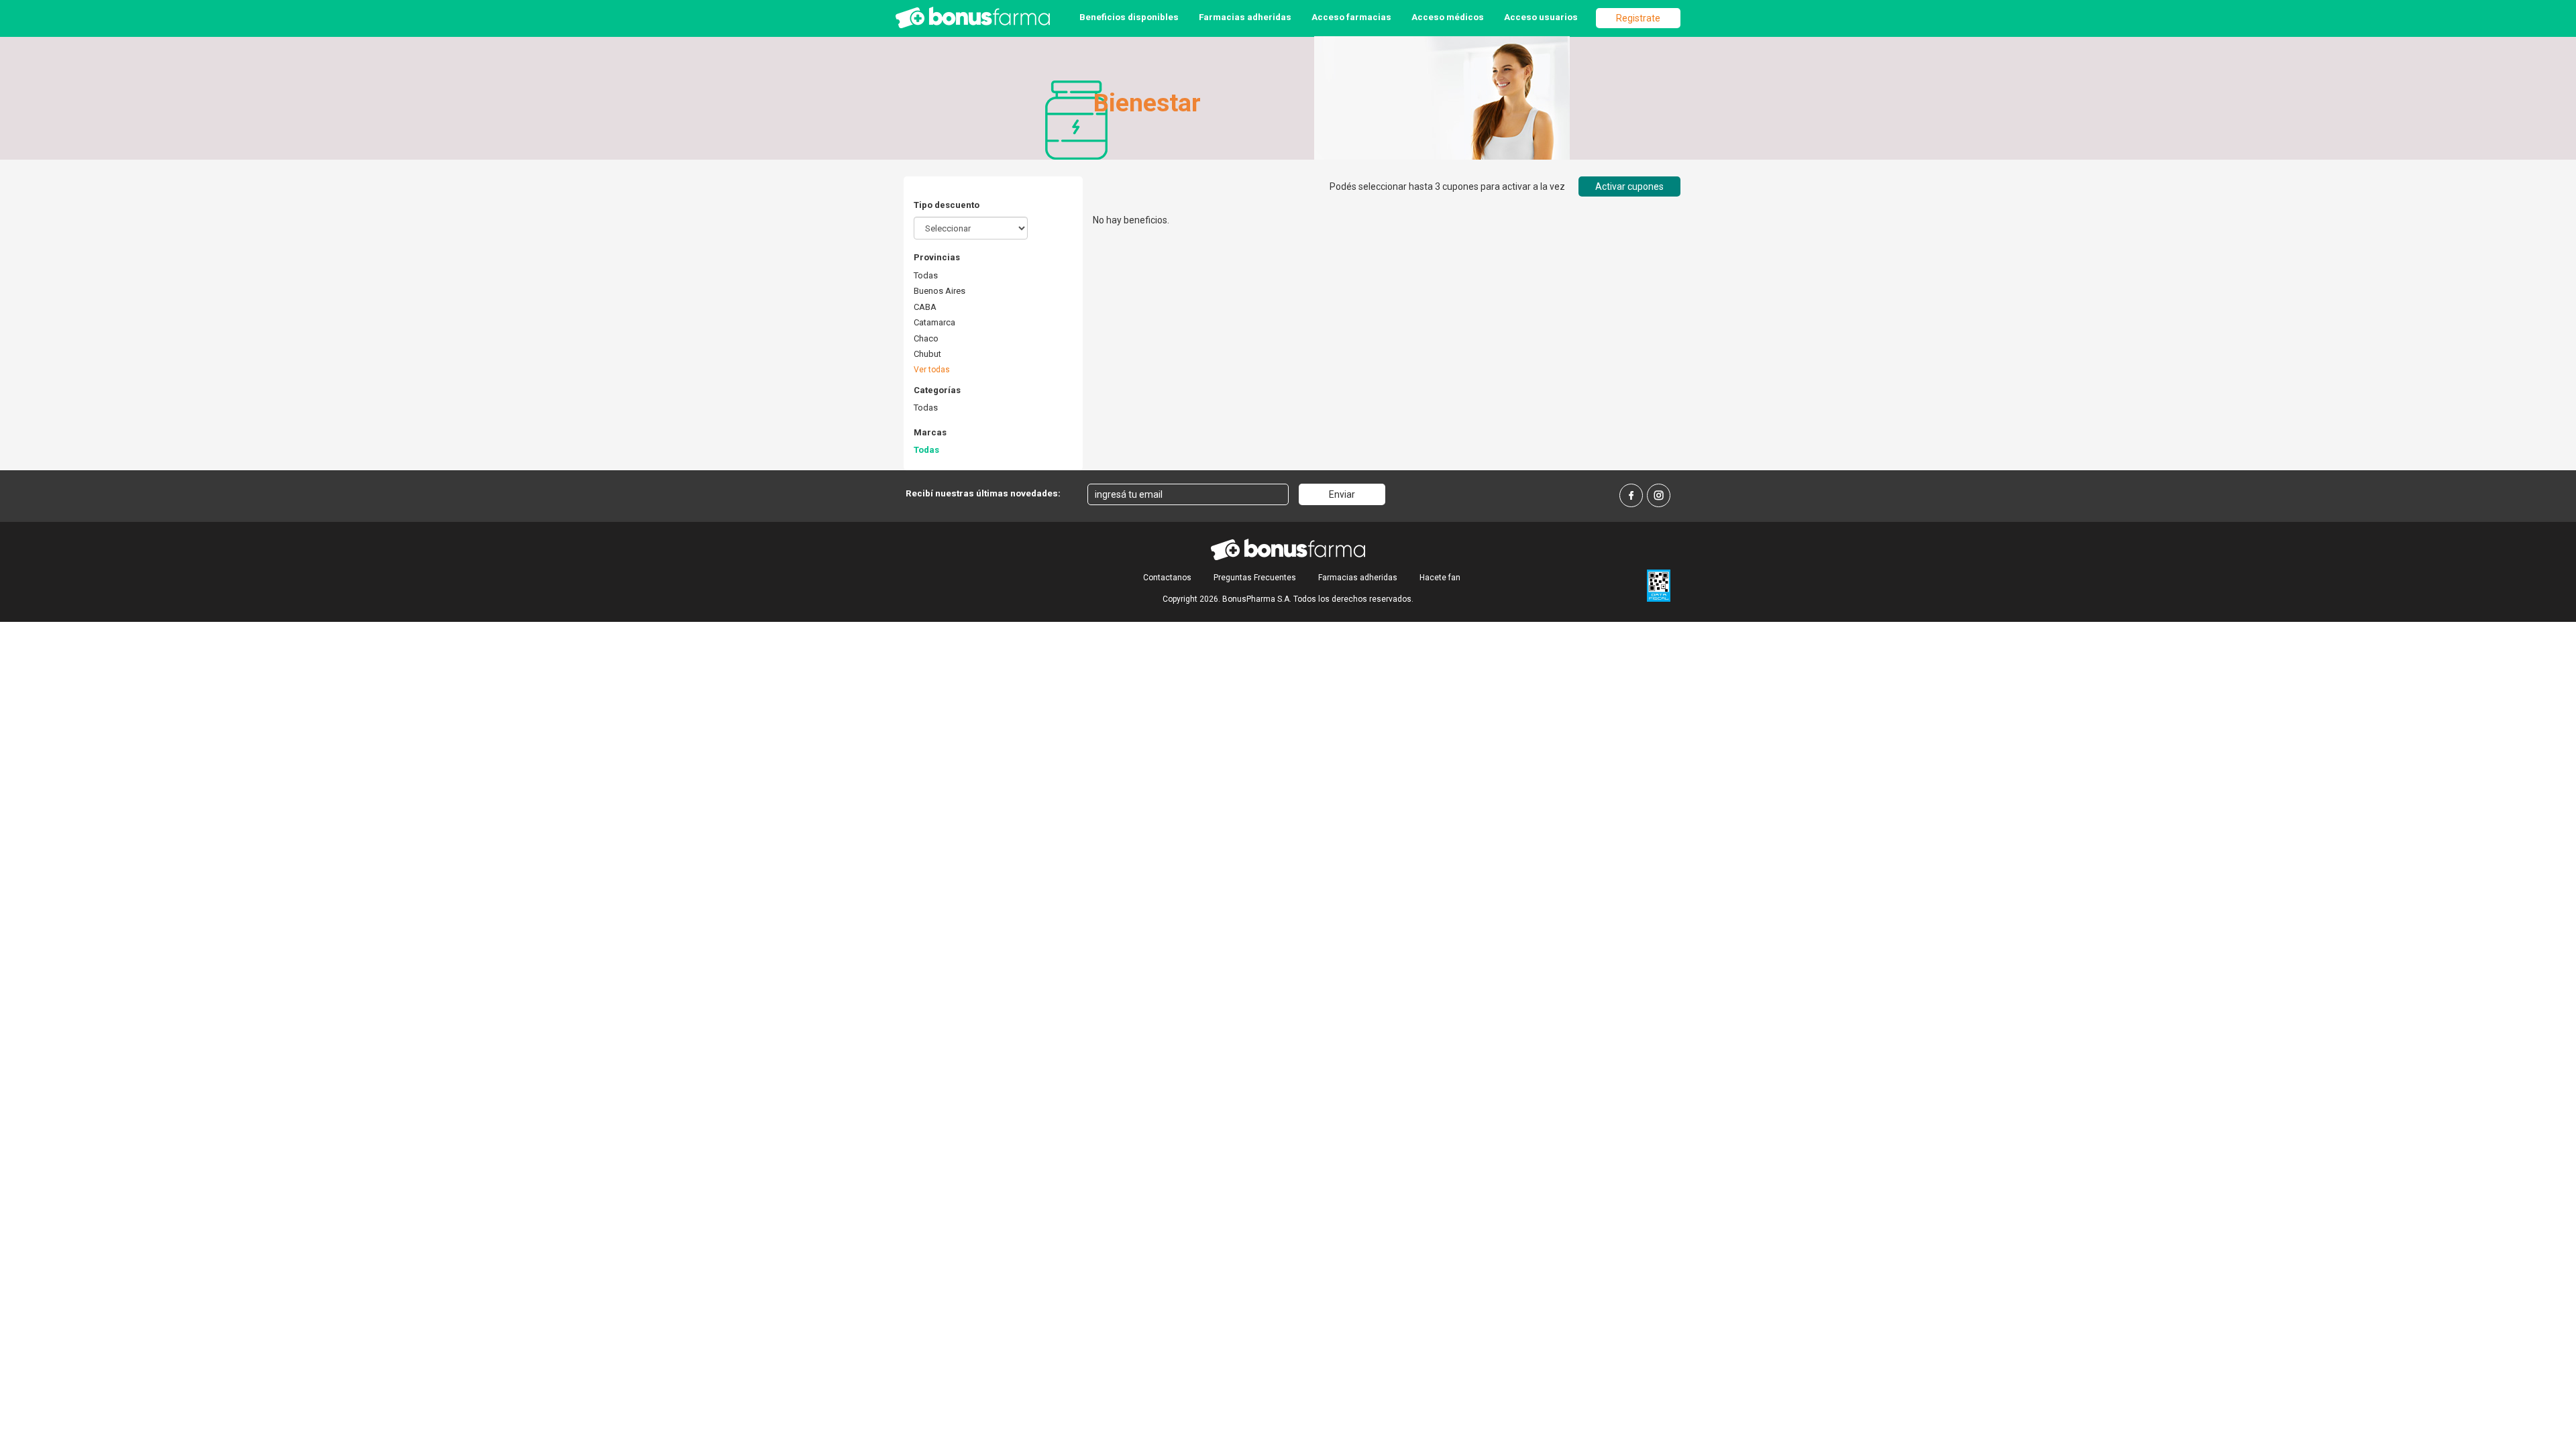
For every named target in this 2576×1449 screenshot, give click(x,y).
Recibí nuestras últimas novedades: (983, 493)
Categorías (937, 390)
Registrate (1638, 18)
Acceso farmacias (1351, 17)
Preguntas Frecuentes (1255, 578)
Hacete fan (1440, 578)
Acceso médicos (1448, 17)
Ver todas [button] (932, 370)
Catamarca (934, 322)
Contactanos (1167, 578)
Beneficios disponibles (1129, 17)
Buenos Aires (940, 291)
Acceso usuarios (1541, 17)
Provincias (937, 257)
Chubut (927, 354)
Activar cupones (1629, 186)
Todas (926, 275)
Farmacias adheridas (1245, 17)
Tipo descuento (947, 205)
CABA (925, 307)
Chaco (926, 338)
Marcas (930, 432)
